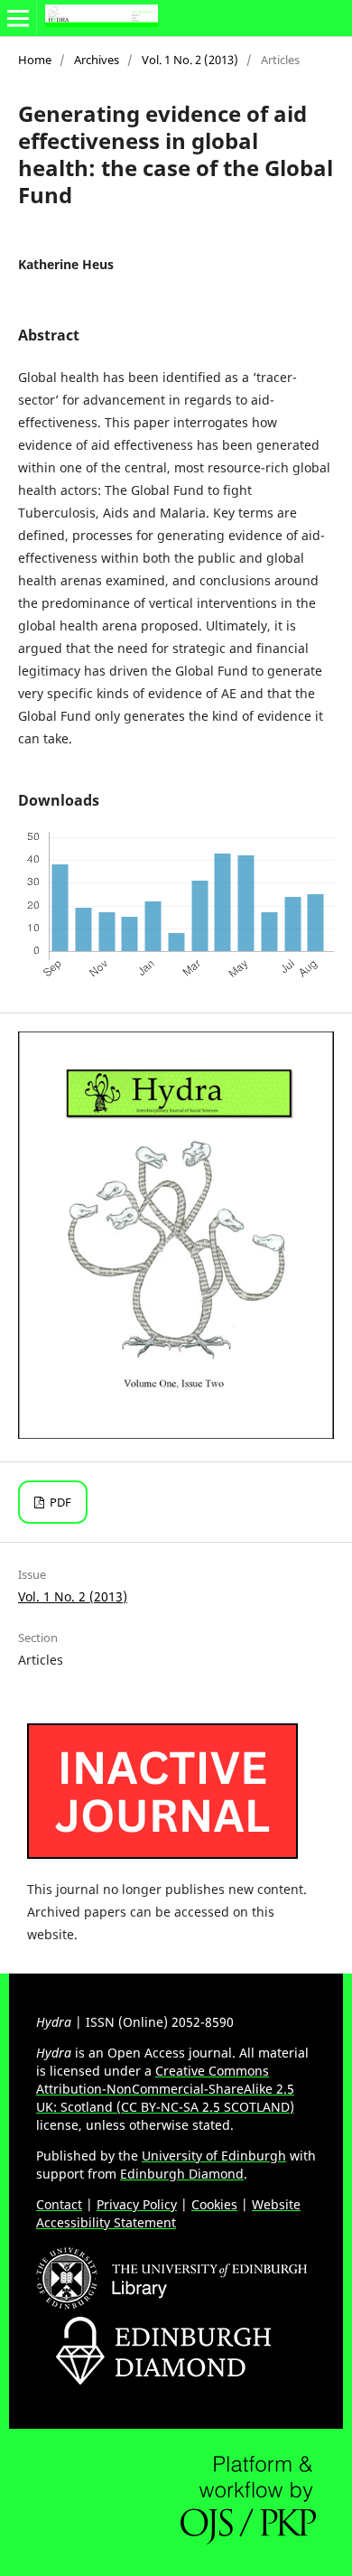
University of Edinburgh (214, 2156)
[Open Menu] (18, 18)
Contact (59, 2204)
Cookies (214, 2204)
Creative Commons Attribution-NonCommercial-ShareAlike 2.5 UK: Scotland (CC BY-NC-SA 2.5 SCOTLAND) (165, 2089)
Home (35, 60)
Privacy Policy (137, 2204)
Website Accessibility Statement (168, 2213)
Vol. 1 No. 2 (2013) (190, 60)
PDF (59, 1502)
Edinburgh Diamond (182, 2174)
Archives (97, 60)
